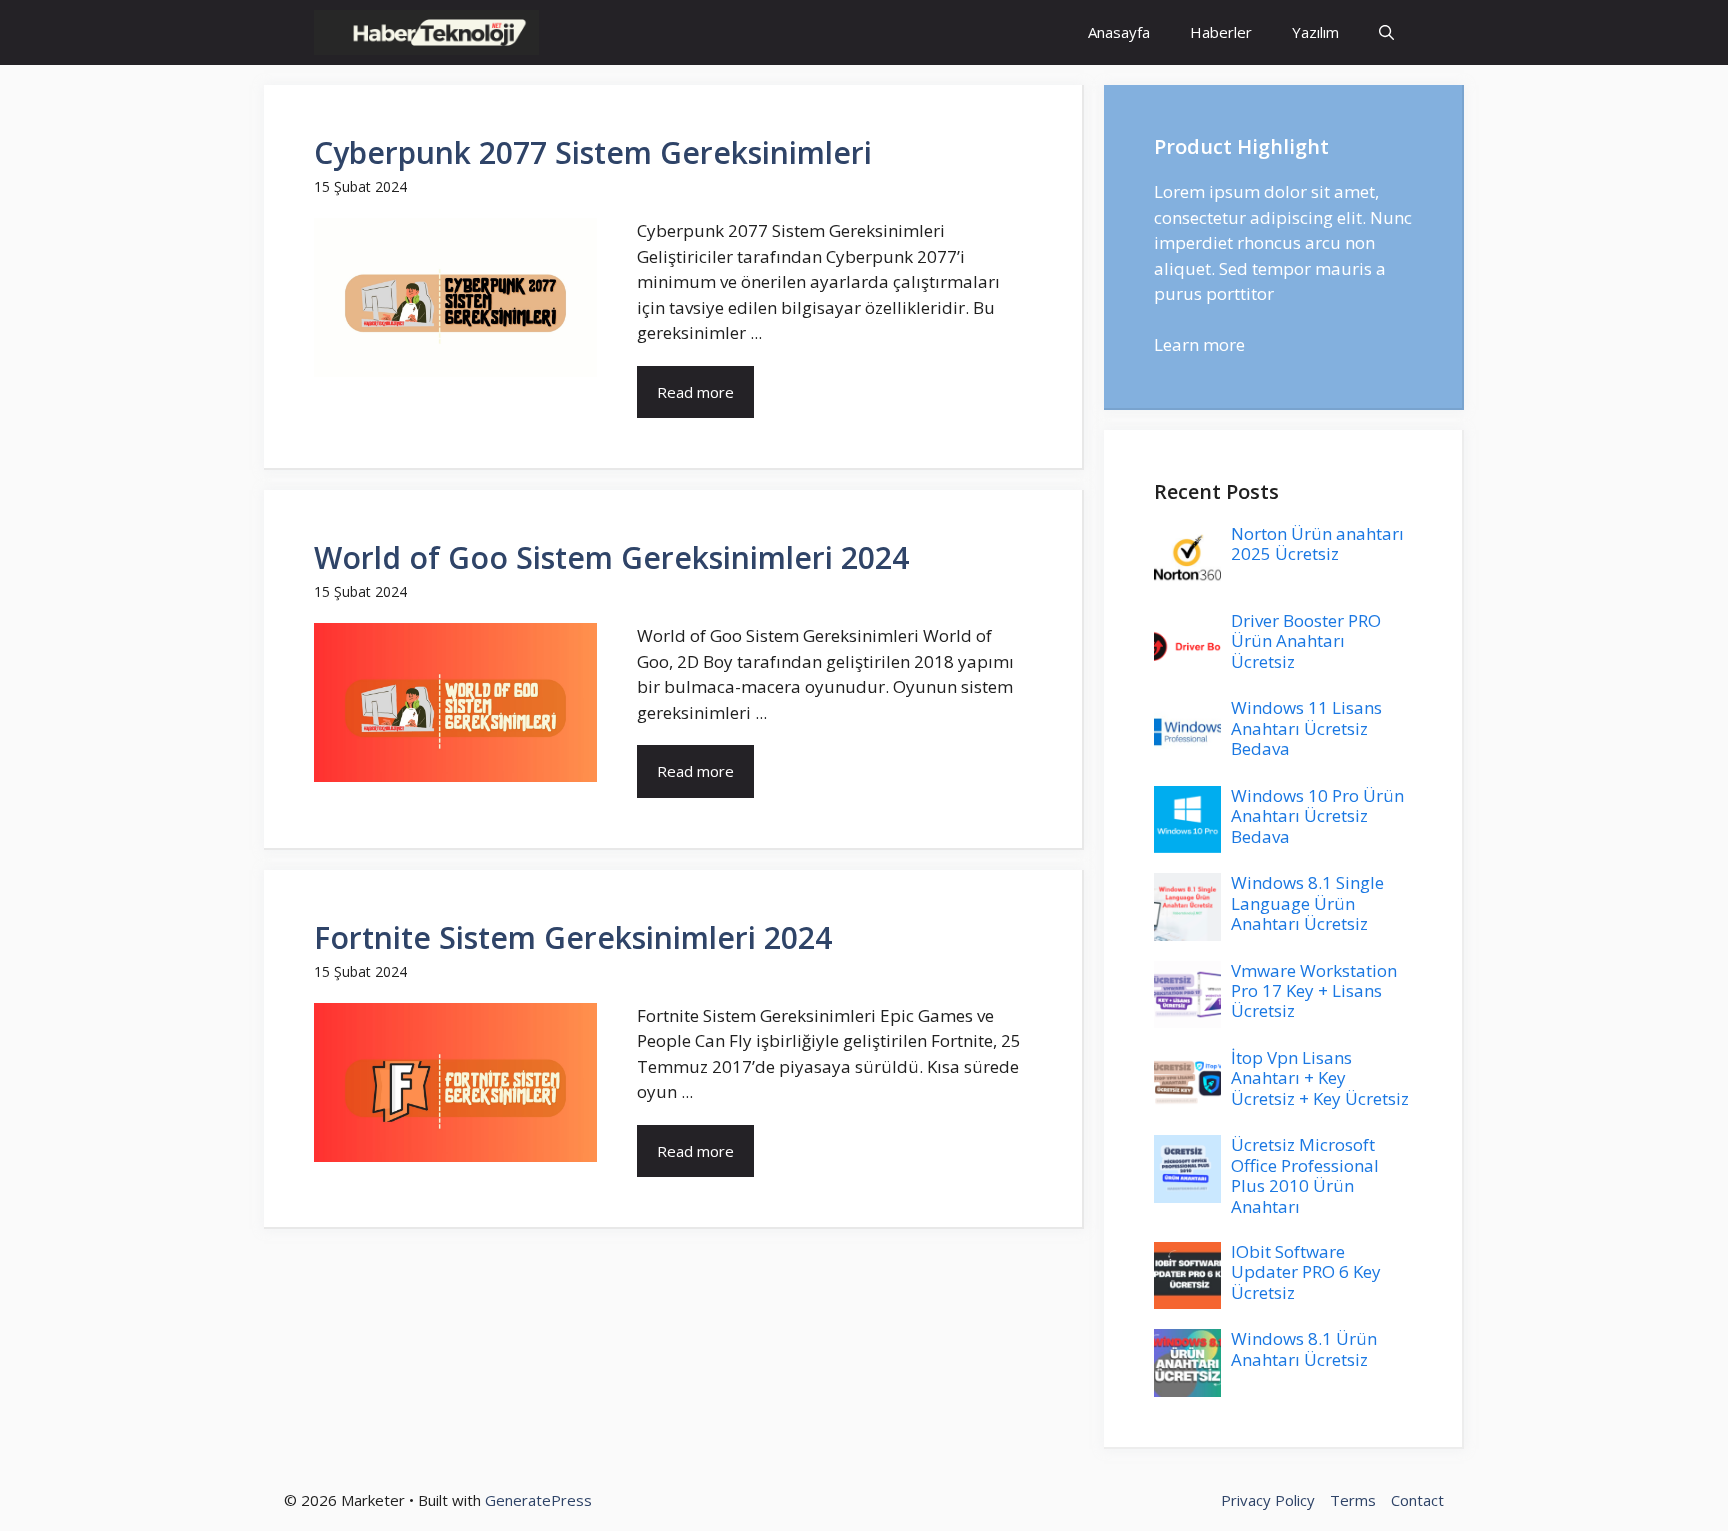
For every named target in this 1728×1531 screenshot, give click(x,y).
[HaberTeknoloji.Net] (426, 32)
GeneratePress (538, 1500)
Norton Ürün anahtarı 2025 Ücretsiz (1317, 543)
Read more (695, 392)
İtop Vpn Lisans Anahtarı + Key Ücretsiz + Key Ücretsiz (1320, 1078)
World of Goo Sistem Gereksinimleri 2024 (611, 557)
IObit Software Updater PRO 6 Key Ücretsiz (1306, 1272)
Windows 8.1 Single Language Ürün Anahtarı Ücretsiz (1307, 903)
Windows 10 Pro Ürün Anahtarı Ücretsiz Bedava (1317, 816)
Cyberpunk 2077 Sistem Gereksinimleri (593, 152)
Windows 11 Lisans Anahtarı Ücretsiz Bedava (1306, 728)
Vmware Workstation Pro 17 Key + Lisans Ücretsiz (1314, 991)
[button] (1386, 32)
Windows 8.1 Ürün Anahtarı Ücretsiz (1304, 1348)
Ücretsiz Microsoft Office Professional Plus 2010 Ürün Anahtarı (1305, 1175)
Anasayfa (1119, 32)
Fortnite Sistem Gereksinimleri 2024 (573, 937)
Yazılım (1315, 32)
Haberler (1221, 32)
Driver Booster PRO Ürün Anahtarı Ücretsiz (1306, 641)
